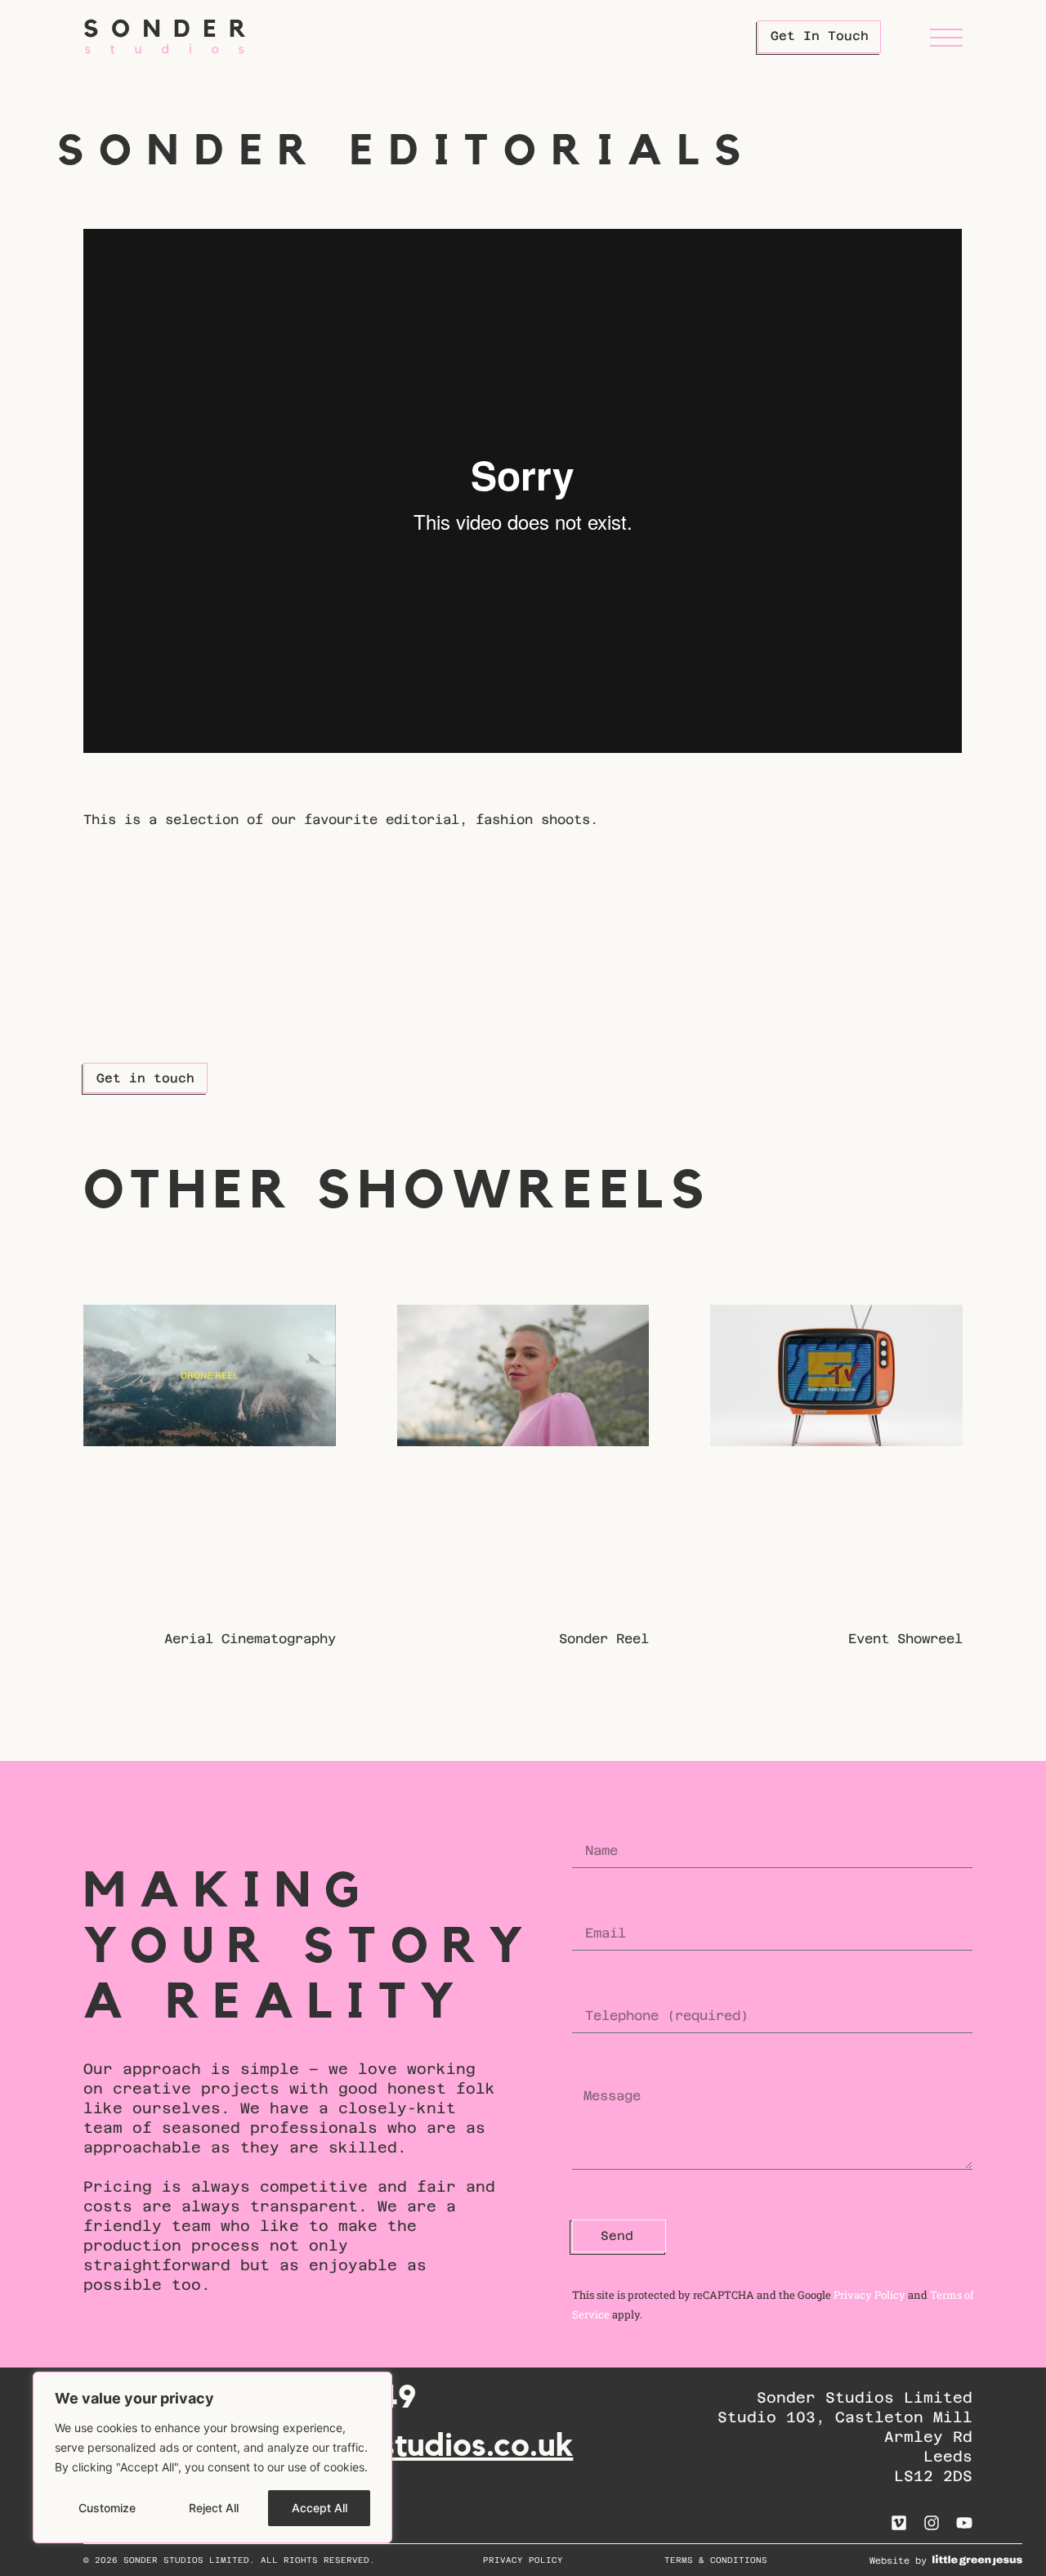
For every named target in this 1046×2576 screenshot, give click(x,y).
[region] (212, 2457)
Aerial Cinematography (250, 1639)
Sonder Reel (604, 1639)
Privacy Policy (869, 2295)
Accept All (320, 2508)
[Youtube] (964, 2523)
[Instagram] (932, 2523)
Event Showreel (905, 1639)
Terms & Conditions (716, 2560)
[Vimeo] (899, 2523)
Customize (107, 2508)
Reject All (214, 2508)
